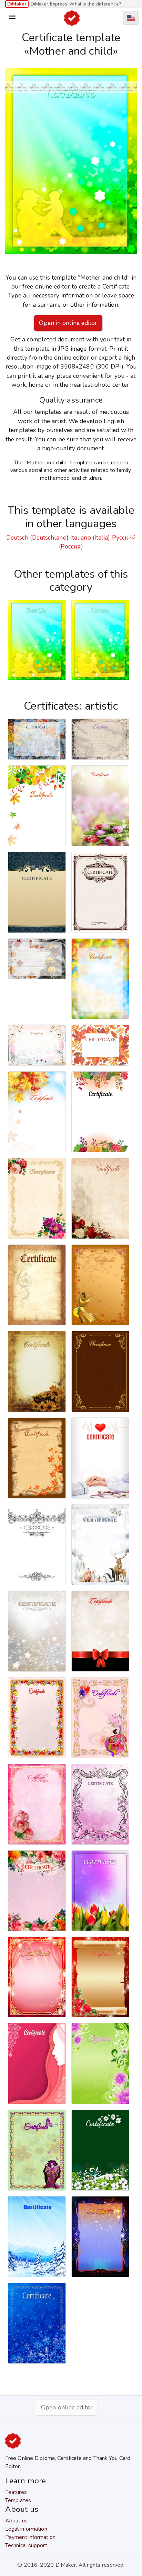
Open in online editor (68, 323)
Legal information (26, 2529)
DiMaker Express (49, 4)
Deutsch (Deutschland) (37, 538)
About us (16, 2521)
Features (16, 2492)
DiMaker (17, 4)
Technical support (26, 2545)
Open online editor (67, 2407)
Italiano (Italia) (90, 538)
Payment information (30, 2537)
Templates (18, 2500)
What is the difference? (95, 4)
